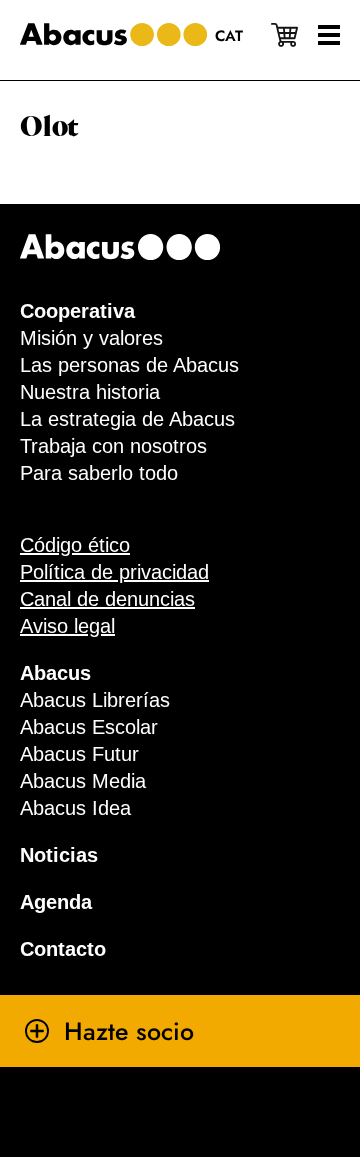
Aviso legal (67, 626)
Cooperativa (77, 311)
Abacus (55, 673)
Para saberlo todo (99, 473)
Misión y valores (91, 338)
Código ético (75, 545)
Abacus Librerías (95, 700)
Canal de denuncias (107, 599)
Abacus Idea (75, 808)
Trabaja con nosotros (113, 446)
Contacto (63, 949)
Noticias (59, 855)
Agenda (56, 902)
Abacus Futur (79, 754)
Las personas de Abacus (129, 365)
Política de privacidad (114, 572)
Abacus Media (83, 781)
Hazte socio (129, 1031)
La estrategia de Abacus (127, 419)
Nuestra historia (90, 392)
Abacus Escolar (89, 727)
